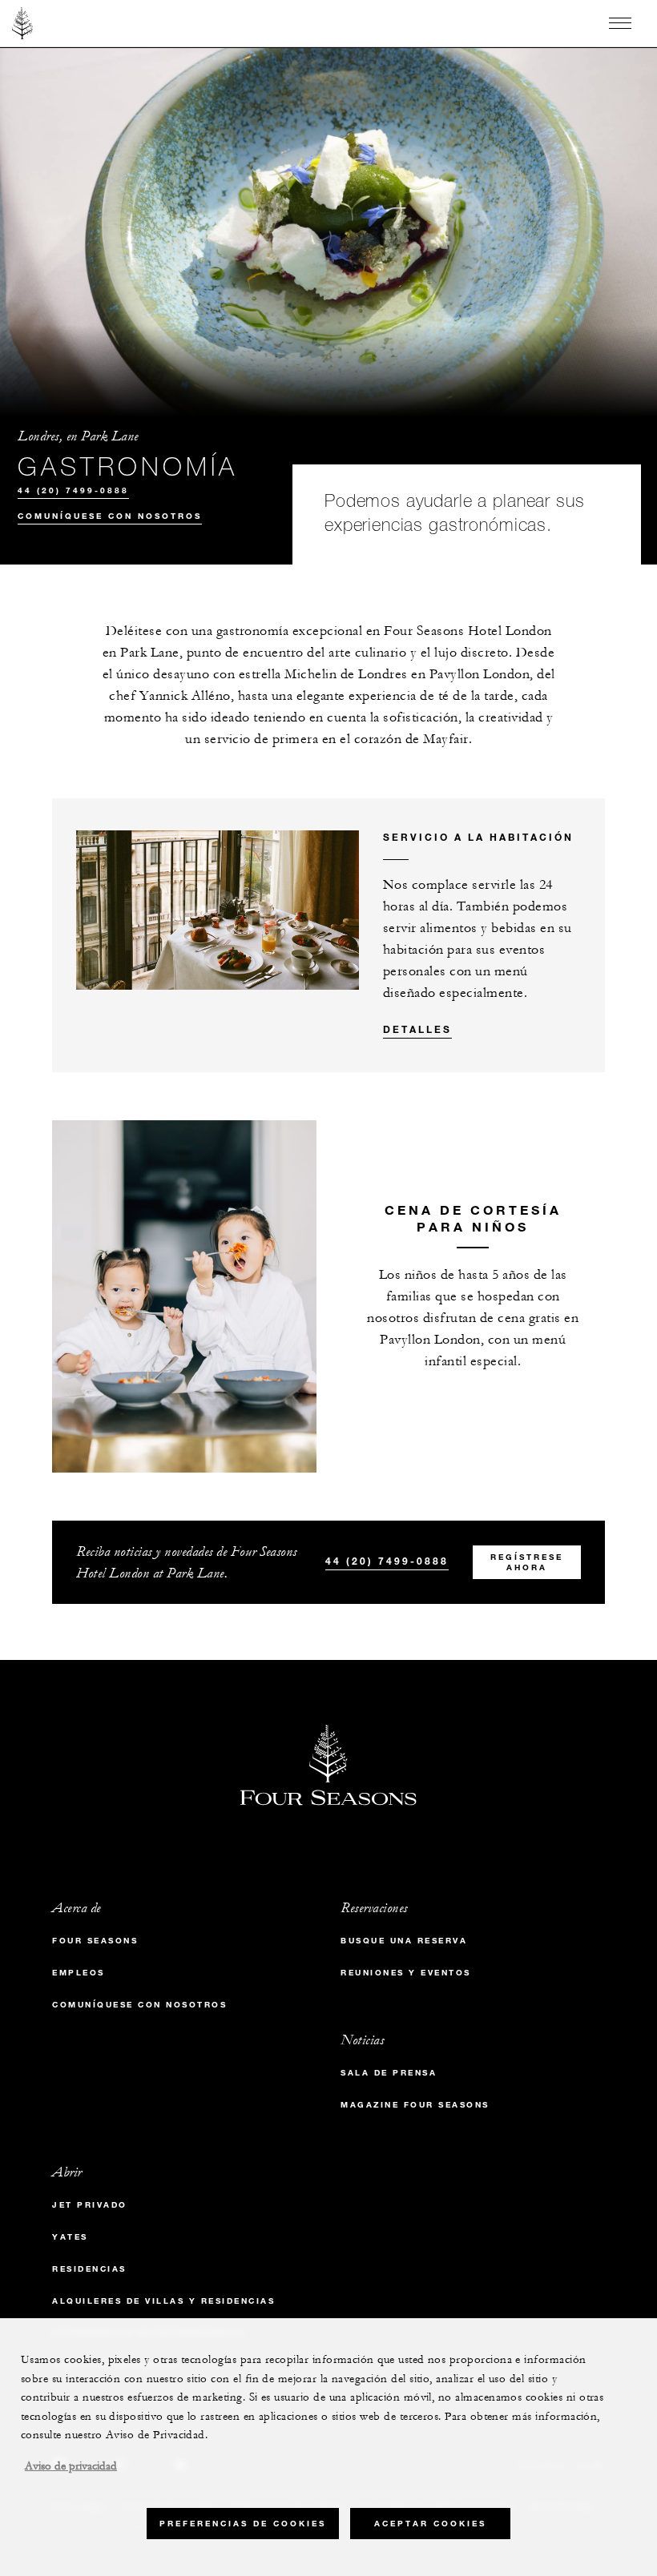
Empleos (79, 1973)
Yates (70, 2237)
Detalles (417, 1029)
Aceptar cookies (430, 2524)
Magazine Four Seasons (415, 2105)
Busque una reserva (404, 1941)
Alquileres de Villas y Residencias (163, 2301)
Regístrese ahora (527, 1562)
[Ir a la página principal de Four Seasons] (23, 23)
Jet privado (90, 2205)
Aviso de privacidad (71, 2466)
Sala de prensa (389, 2073)
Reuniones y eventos (406, 1973)
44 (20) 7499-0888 (73, 490)
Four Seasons (95, 1941)
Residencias (89, 2269)
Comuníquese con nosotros (110, 516)
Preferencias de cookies (243, 2524)
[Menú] (620, 23)
